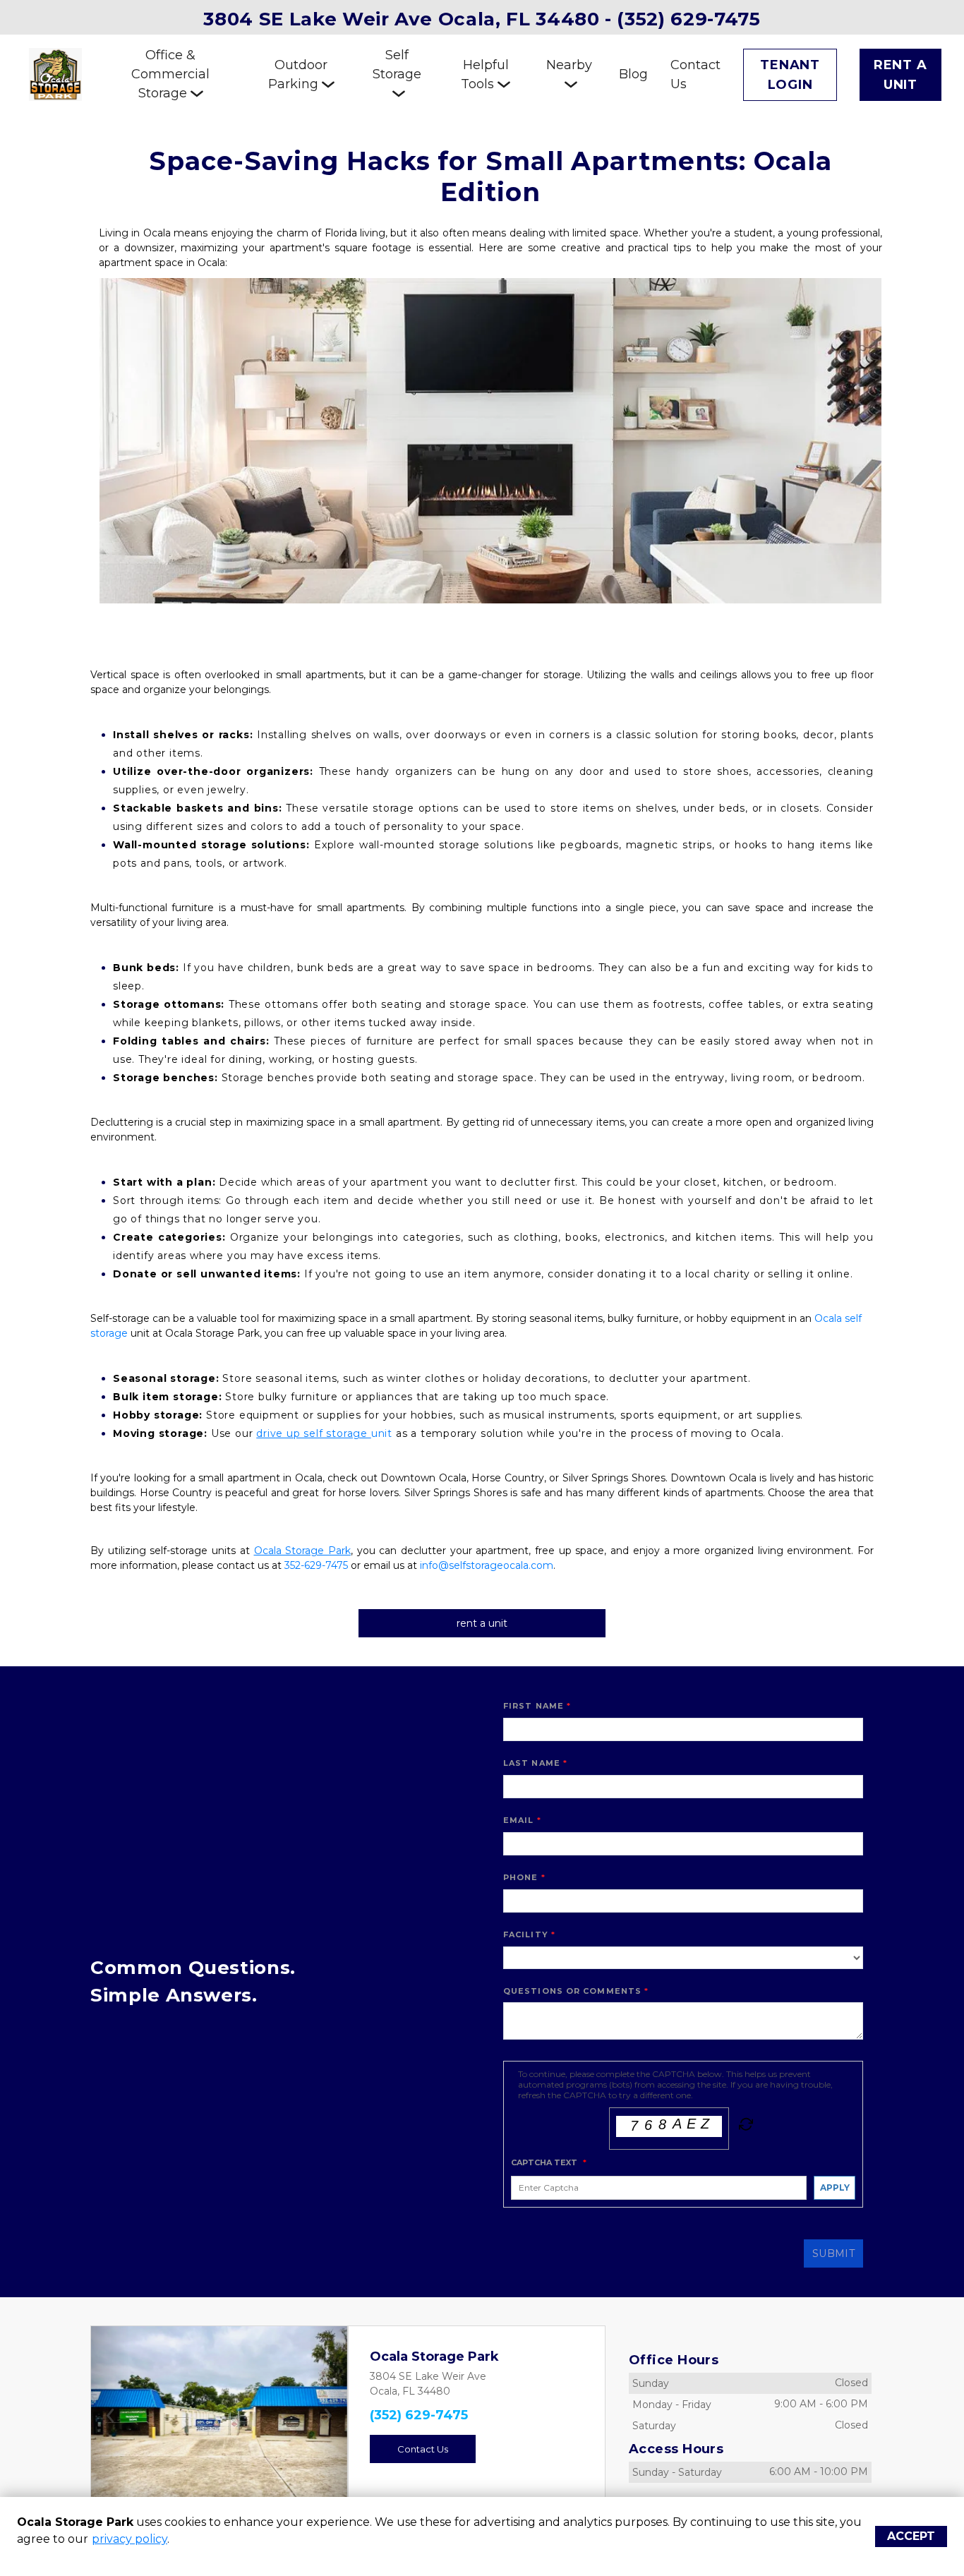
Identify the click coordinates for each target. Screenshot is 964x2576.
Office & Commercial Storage (170, 74)
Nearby (569, 65)
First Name (534, 1706)
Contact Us (695, 74)
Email (519, 1820)
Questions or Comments (572, 1991)
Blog (633, 74)
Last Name (532, 1763)
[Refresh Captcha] (745, 2127)
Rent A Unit (900, 75)
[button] (110, 2415)
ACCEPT (911, 2536)
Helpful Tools (485, 74)
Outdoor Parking (298, 74)
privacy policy (129, 2539)
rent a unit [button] (482, 1623)
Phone (521, 1877)
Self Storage (397, 65)
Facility (526, 1934)
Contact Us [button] (423, 2449)
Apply (835, 2187)
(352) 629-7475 (419, 2415)
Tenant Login (790, 75)
